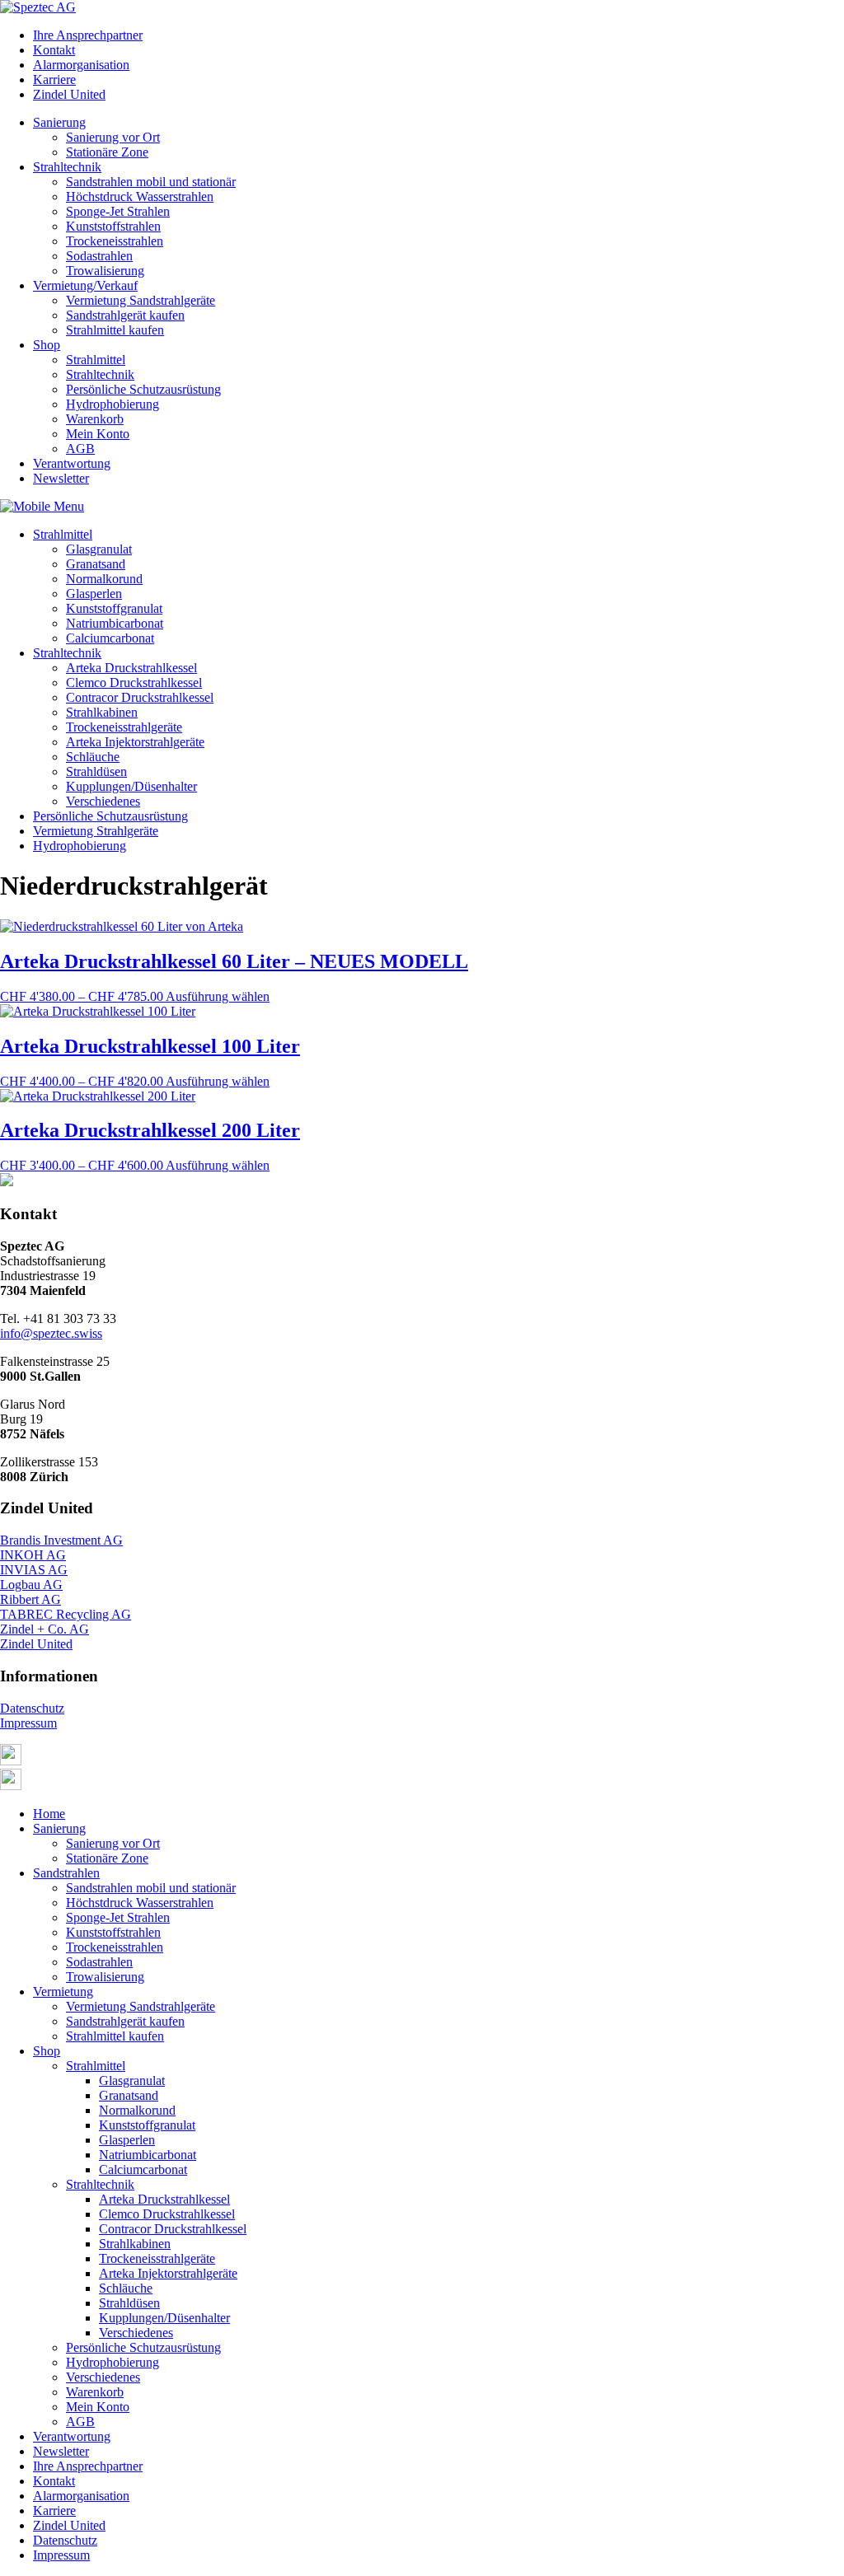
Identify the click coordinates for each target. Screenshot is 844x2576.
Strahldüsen (96, 771)
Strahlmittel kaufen (115, 330)
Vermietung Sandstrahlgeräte (141, 300)
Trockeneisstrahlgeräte (124, 727)
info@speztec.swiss (51, 1333)
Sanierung (59, 122)
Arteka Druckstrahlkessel (131, 668)
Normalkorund (104, 579)
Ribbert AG (30, 1599)
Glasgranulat (99, 549)
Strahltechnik (67, 167)
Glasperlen (94, 594)
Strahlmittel (96, 360)
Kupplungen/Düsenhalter (131, 786)
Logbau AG (31, 1585)
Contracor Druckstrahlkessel (140, 697)
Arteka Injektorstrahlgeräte (135, 742)
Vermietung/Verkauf (85, 285)
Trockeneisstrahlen (115, 241)
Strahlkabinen (102, 712)
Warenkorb (95, 419)
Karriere (54, 79)
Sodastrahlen (99, 256)
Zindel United (69, 94)
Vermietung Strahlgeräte (96, 831)
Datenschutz (32, 1708)
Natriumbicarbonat (115, 623)
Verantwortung (72, 463)
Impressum (28, 1723)
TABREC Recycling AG (66, 1614)
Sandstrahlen (66, 1873)
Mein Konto (98, 434)
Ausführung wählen (218, 996)
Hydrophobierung (113, 404)
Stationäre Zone (107, 152)
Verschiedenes (103, 801)
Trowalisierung (105, 271)
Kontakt (54, 50)
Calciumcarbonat (110, 638)
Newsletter (61, 478)
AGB (80, 449)
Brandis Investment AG (61, 1540)
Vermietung (63, 1992)
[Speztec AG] (38, 7)
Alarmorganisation (81, 65)
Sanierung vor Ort (113, 137)
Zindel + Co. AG (45, 1629)
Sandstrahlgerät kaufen (125, 315)
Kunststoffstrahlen (113, 226)
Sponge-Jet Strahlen (118, 211)
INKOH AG (33, 1555)
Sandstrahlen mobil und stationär (151, 182)
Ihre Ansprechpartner (88, 35)
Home (49, 1814)
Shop (47, 345)
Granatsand (96, 564)
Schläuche (93, 757)
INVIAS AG (34, 1570)
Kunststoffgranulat (114, 608)
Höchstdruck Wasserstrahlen (140, 196)
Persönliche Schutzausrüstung (143, 389)
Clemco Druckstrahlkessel (134, 683)
